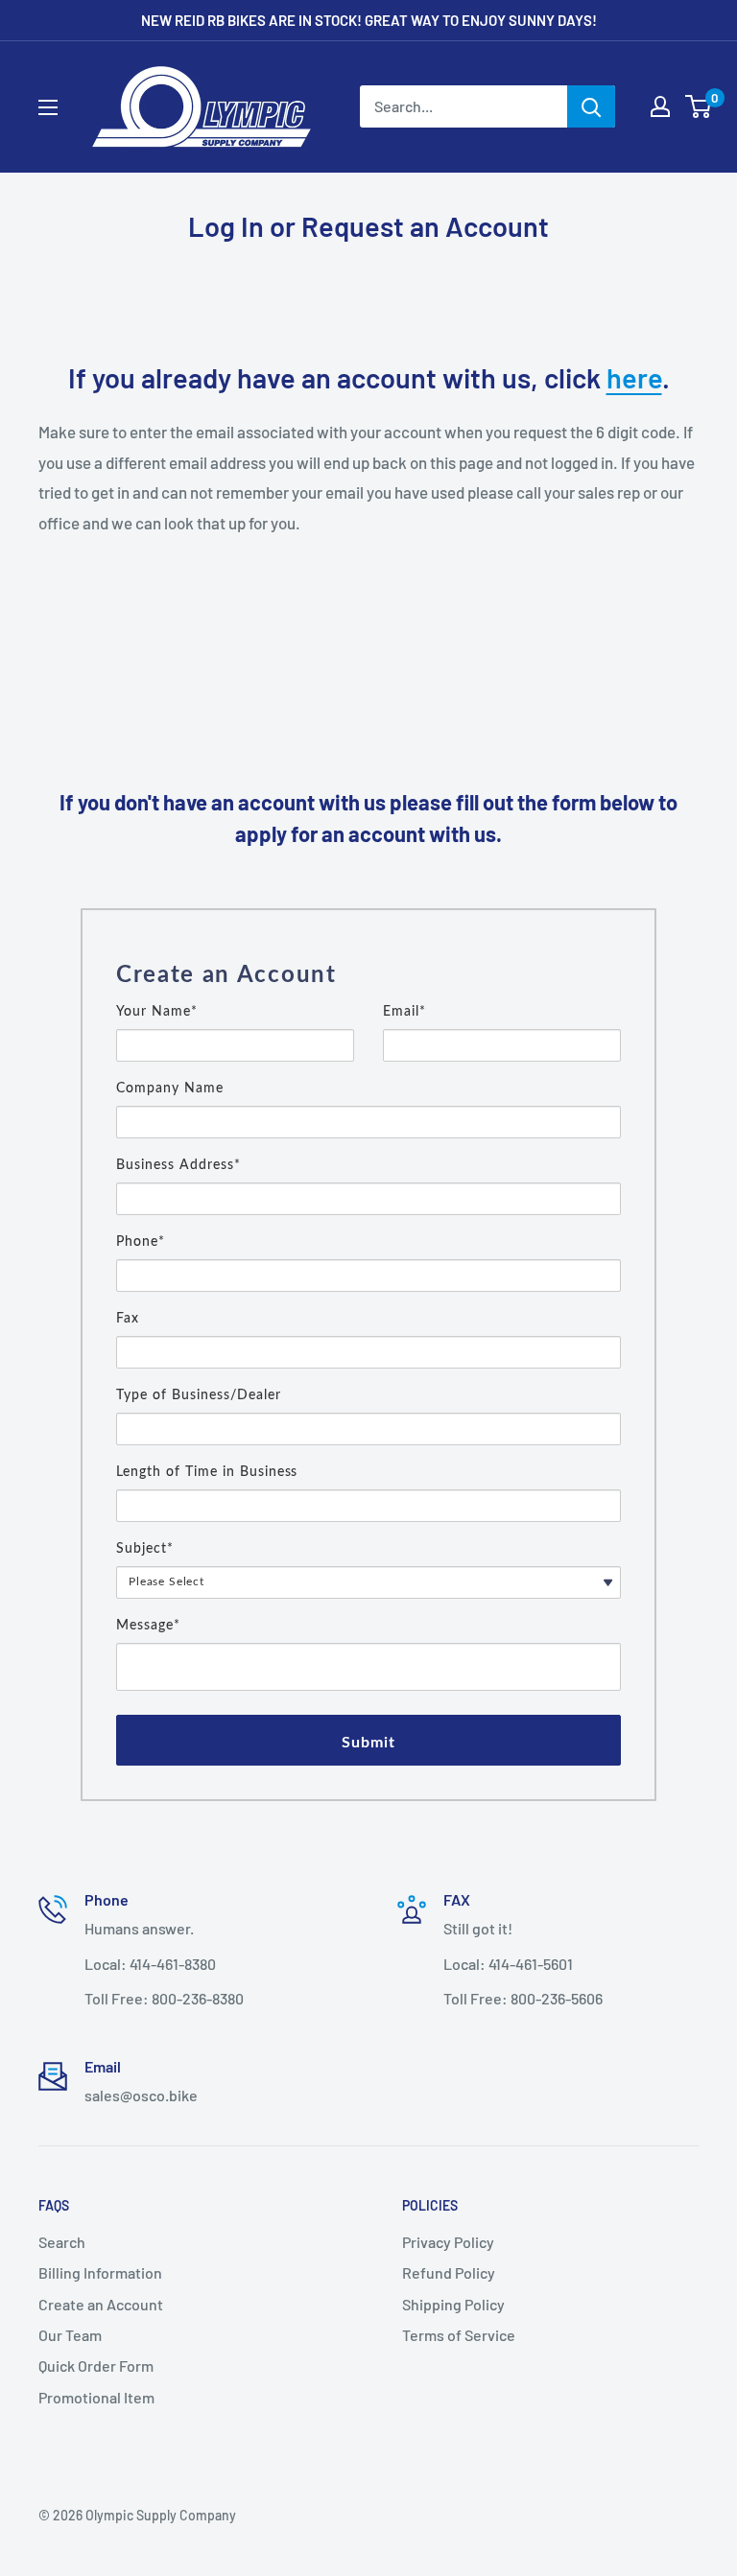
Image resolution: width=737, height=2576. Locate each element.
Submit (369, 1743)
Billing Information (100, 2272)
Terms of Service (459, 2335)
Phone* (141, 1242)
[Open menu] (48, 107)
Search (62, 2242)
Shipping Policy (453, 2304)
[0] (699, 106)
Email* (404, 1012)
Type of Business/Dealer (199, 1395)
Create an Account (101, 2304)
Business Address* (178, 1165)
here (634, 377)
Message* (148, 1626)
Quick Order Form (96, 2365)
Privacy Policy (448, 2242)
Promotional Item (96, 2397)
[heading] (368, 975)
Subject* (145, 1549)
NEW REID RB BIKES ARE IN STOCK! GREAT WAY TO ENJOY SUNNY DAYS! (369, 20)
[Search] (591, 106)
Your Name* (157, 1012)
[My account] (660, 106)
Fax (128, 1319)
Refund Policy (449, 2272)
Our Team (70, 2335)
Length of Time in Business (207, 1472)
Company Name (170, 1089)
